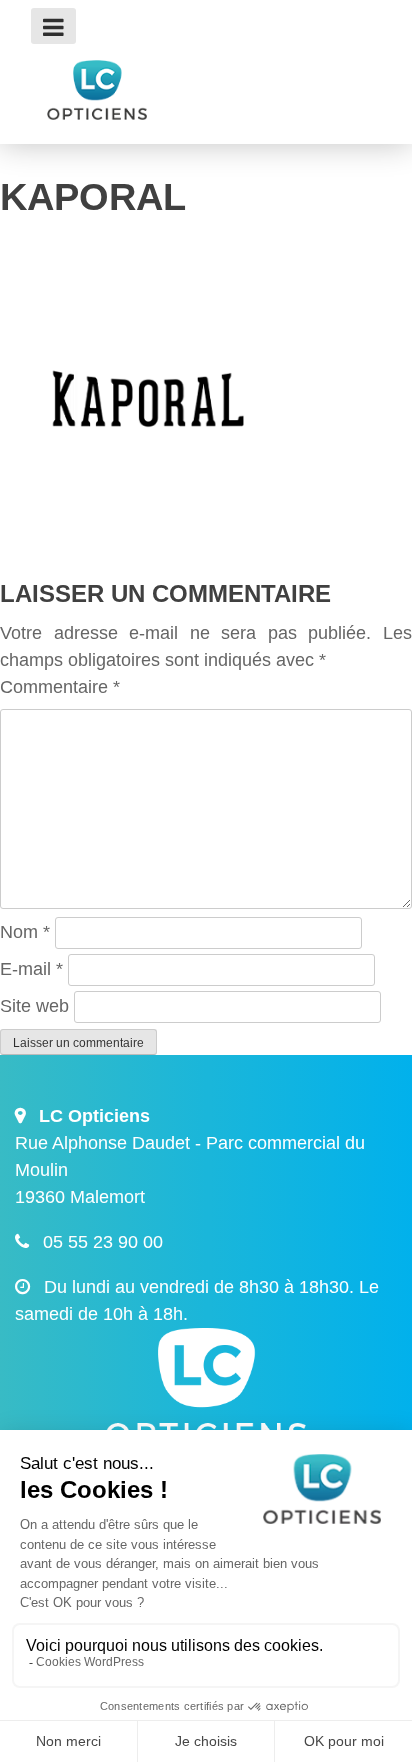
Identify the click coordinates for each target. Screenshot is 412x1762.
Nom (25, 932)
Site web (34, 1006)
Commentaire (60, 687)
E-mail (31, 969)
